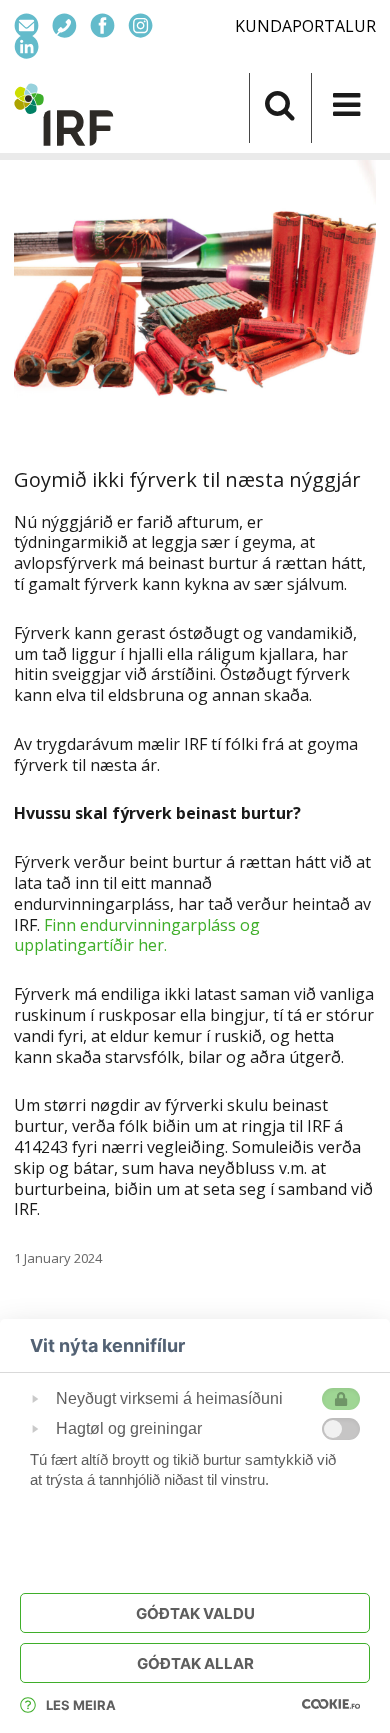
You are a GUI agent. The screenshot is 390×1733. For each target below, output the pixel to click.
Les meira (81, 1705)
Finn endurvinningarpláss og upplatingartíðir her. (137, 935)
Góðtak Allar (195, 1663)
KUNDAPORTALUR (305, 26)
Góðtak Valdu (195, 1613)
